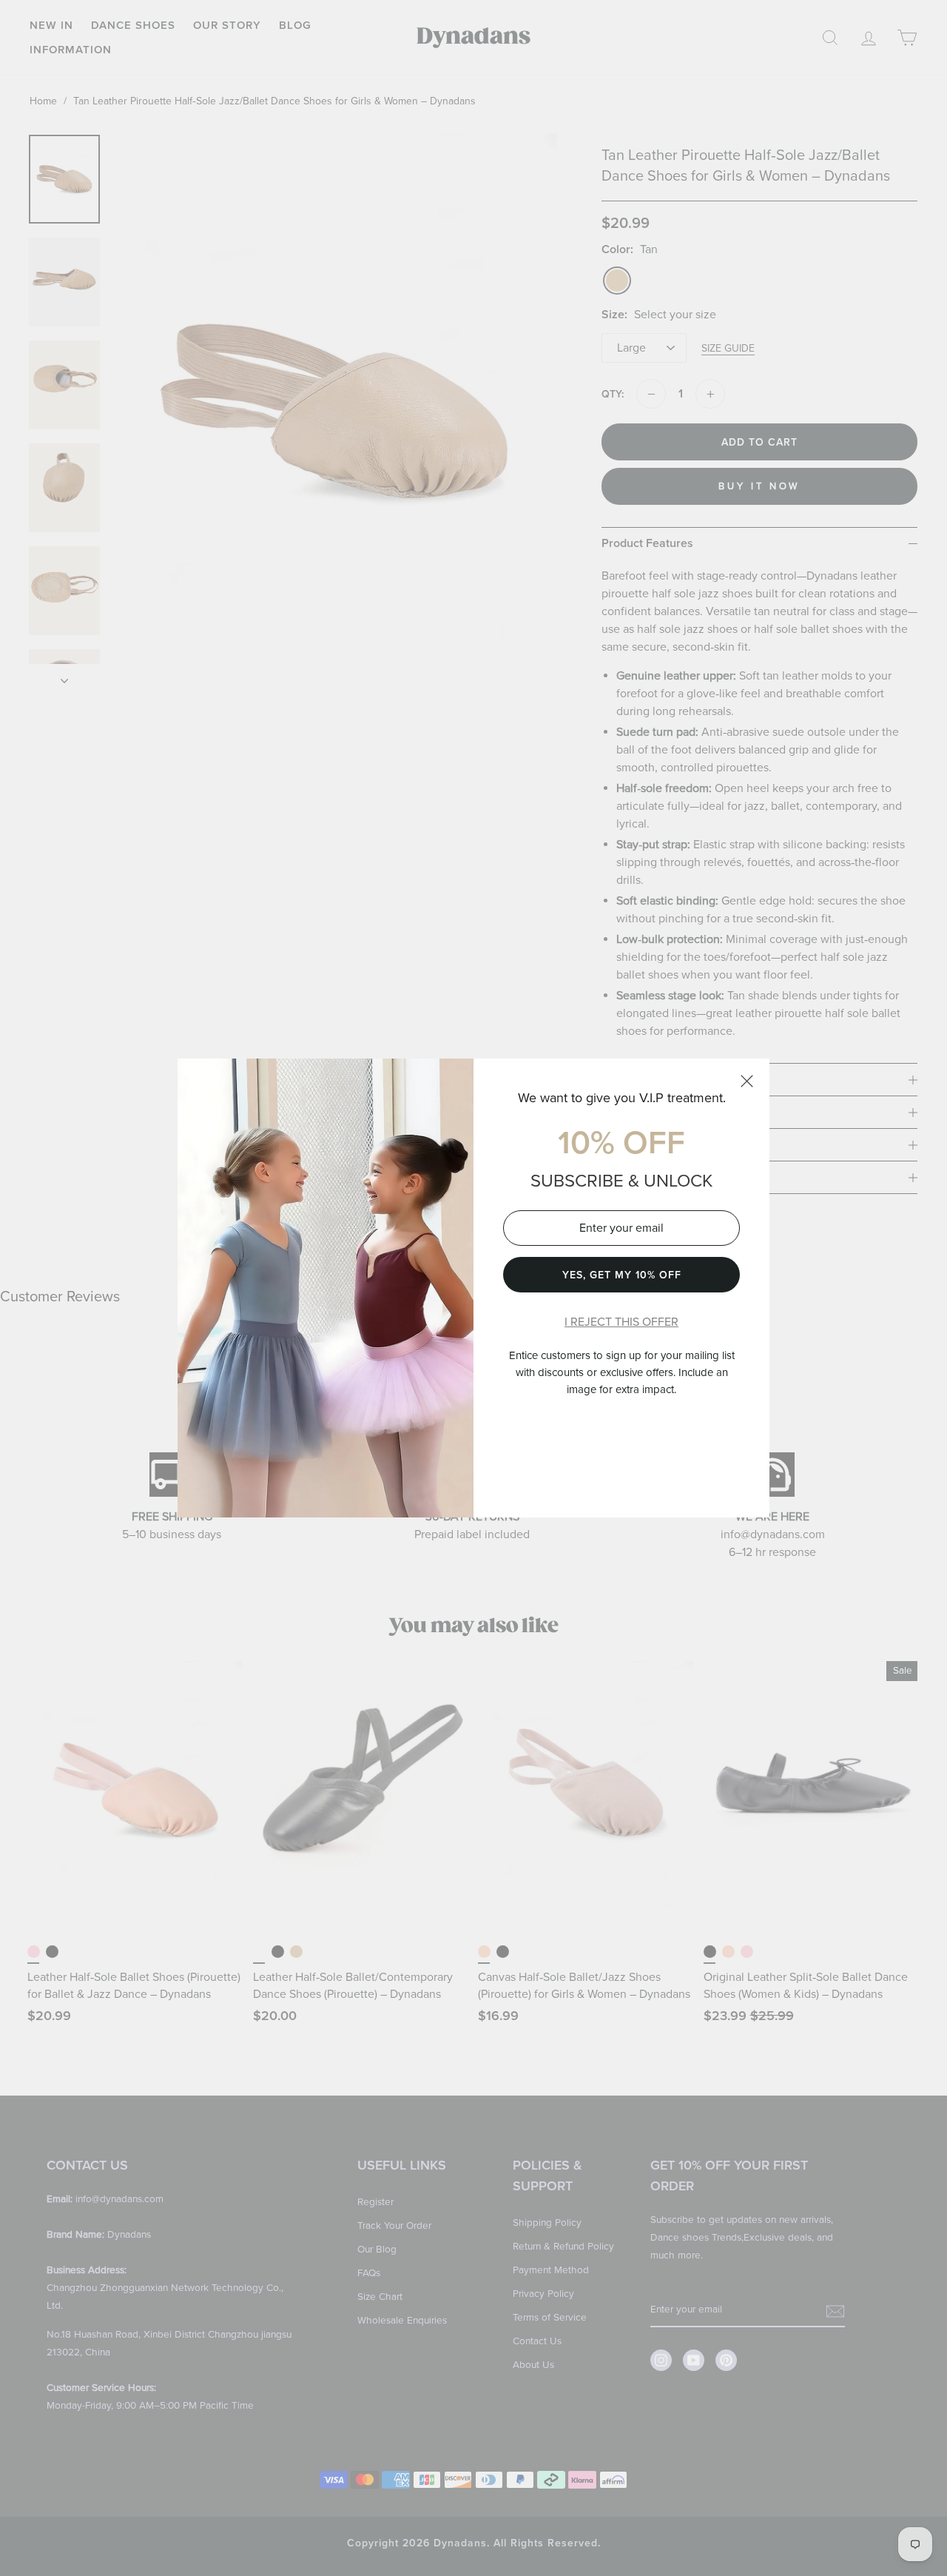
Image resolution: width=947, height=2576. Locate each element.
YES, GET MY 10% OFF (622, 1275)
